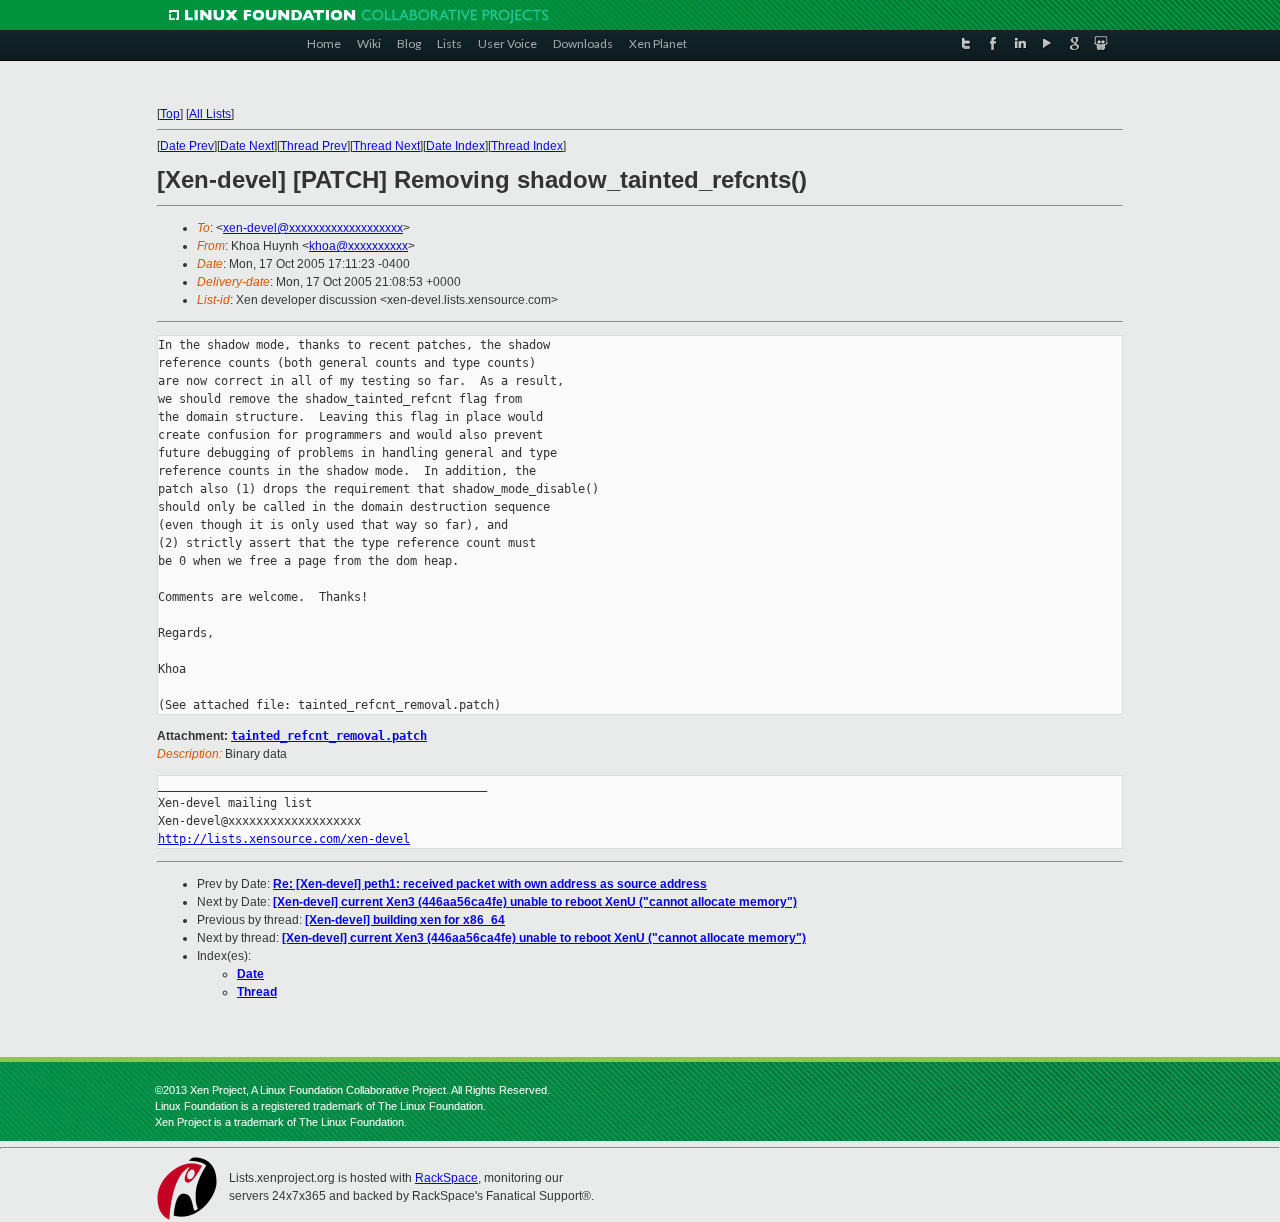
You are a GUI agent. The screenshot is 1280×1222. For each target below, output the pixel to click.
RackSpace (446, 1178)
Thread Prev (313, 146)
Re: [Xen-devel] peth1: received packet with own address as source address (490, 884)
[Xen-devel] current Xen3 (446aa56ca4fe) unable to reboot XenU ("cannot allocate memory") (535, 902)
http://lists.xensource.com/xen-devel (284, 839)
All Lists (210, 114)
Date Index (455, 146)
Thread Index (527, 146)
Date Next (247, 146)
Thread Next (386, 146)
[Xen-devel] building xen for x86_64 (405, 920)
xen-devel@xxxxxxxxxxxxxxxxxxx (313, 228)
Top (170, 114)
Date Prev (187, 146)
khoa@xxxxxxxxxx (358, 246)
